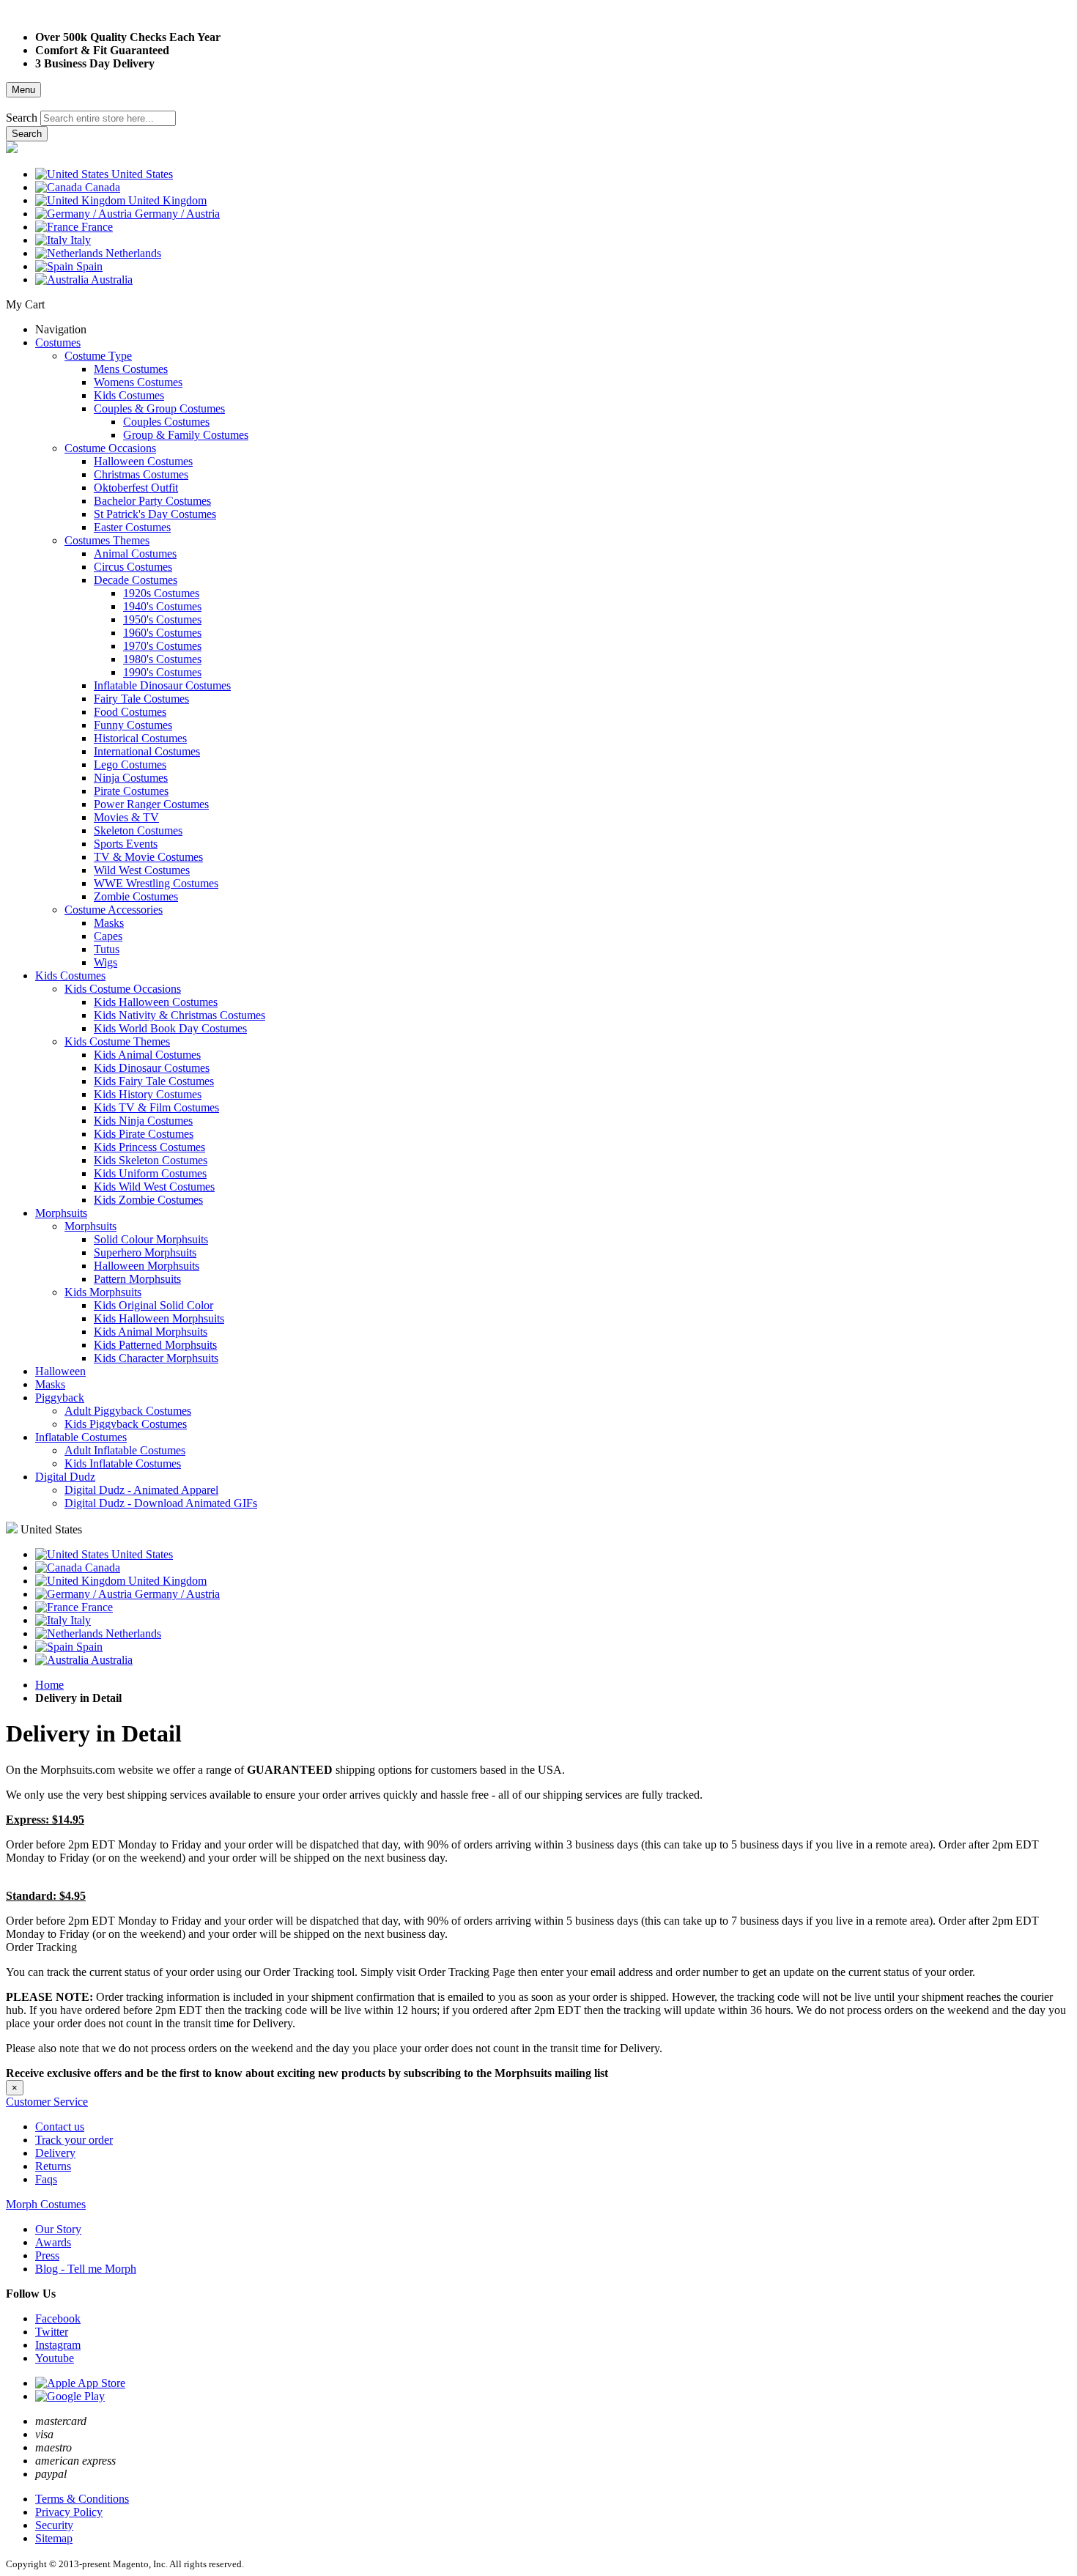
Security (54, 2525)
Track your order (74, 2140)
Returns (53, 2166)
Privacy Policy (69, 2512)
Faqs (46, 2179)
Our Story (58, 2229)
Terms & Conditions (82, 2499)
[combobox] (108, 118)
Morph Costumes (46, 2204)
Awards (53, 2242)
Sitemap (54, 2538)
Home (49, 1685)
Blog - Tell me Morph (86, 2269)
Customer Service (47, 2102)
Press (47, 2255)
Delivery (55, 2153)
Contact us (60, 2127)
